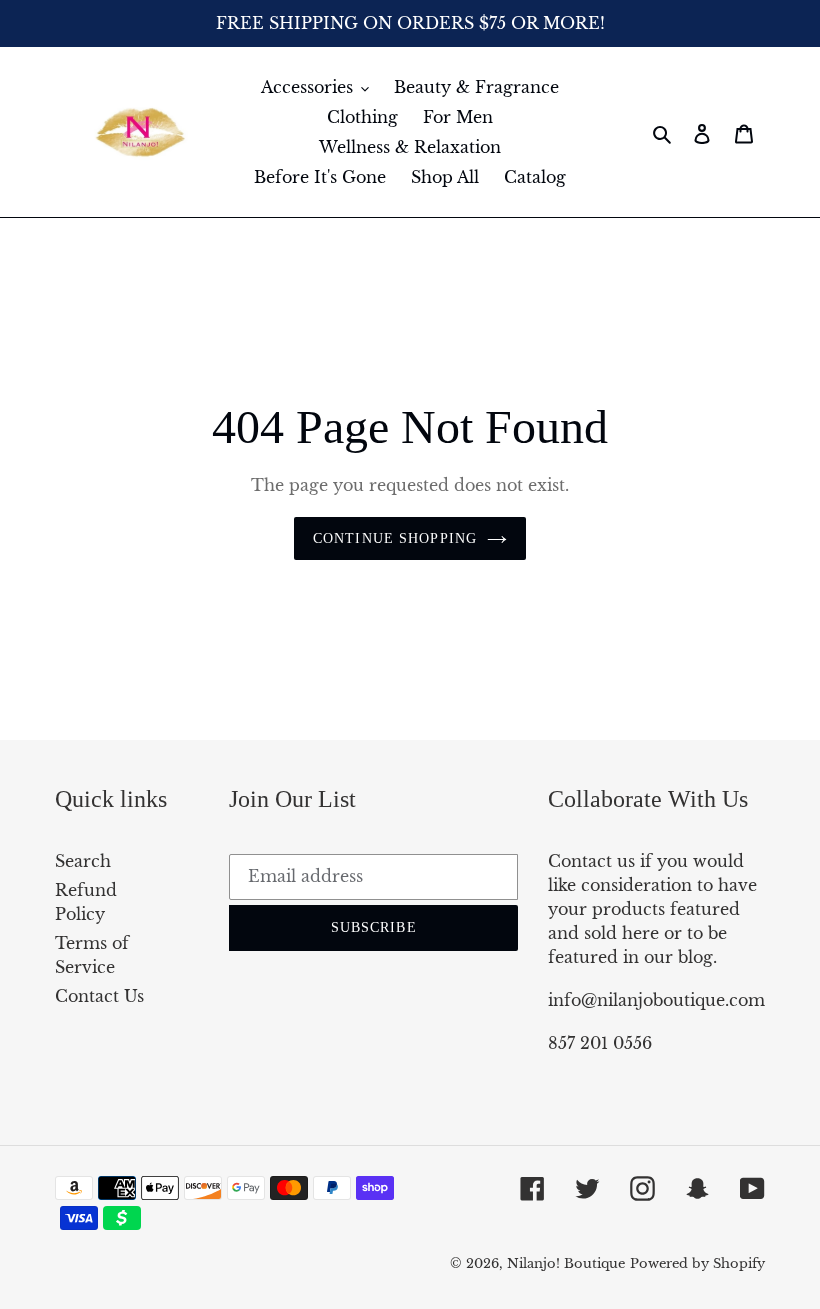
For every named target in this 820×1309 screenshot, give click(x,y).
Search (83, 861)
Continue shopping (395, 538)
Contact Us (99, 996)
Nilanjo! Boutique (566, 1263)
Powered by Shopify (697, 1263)
